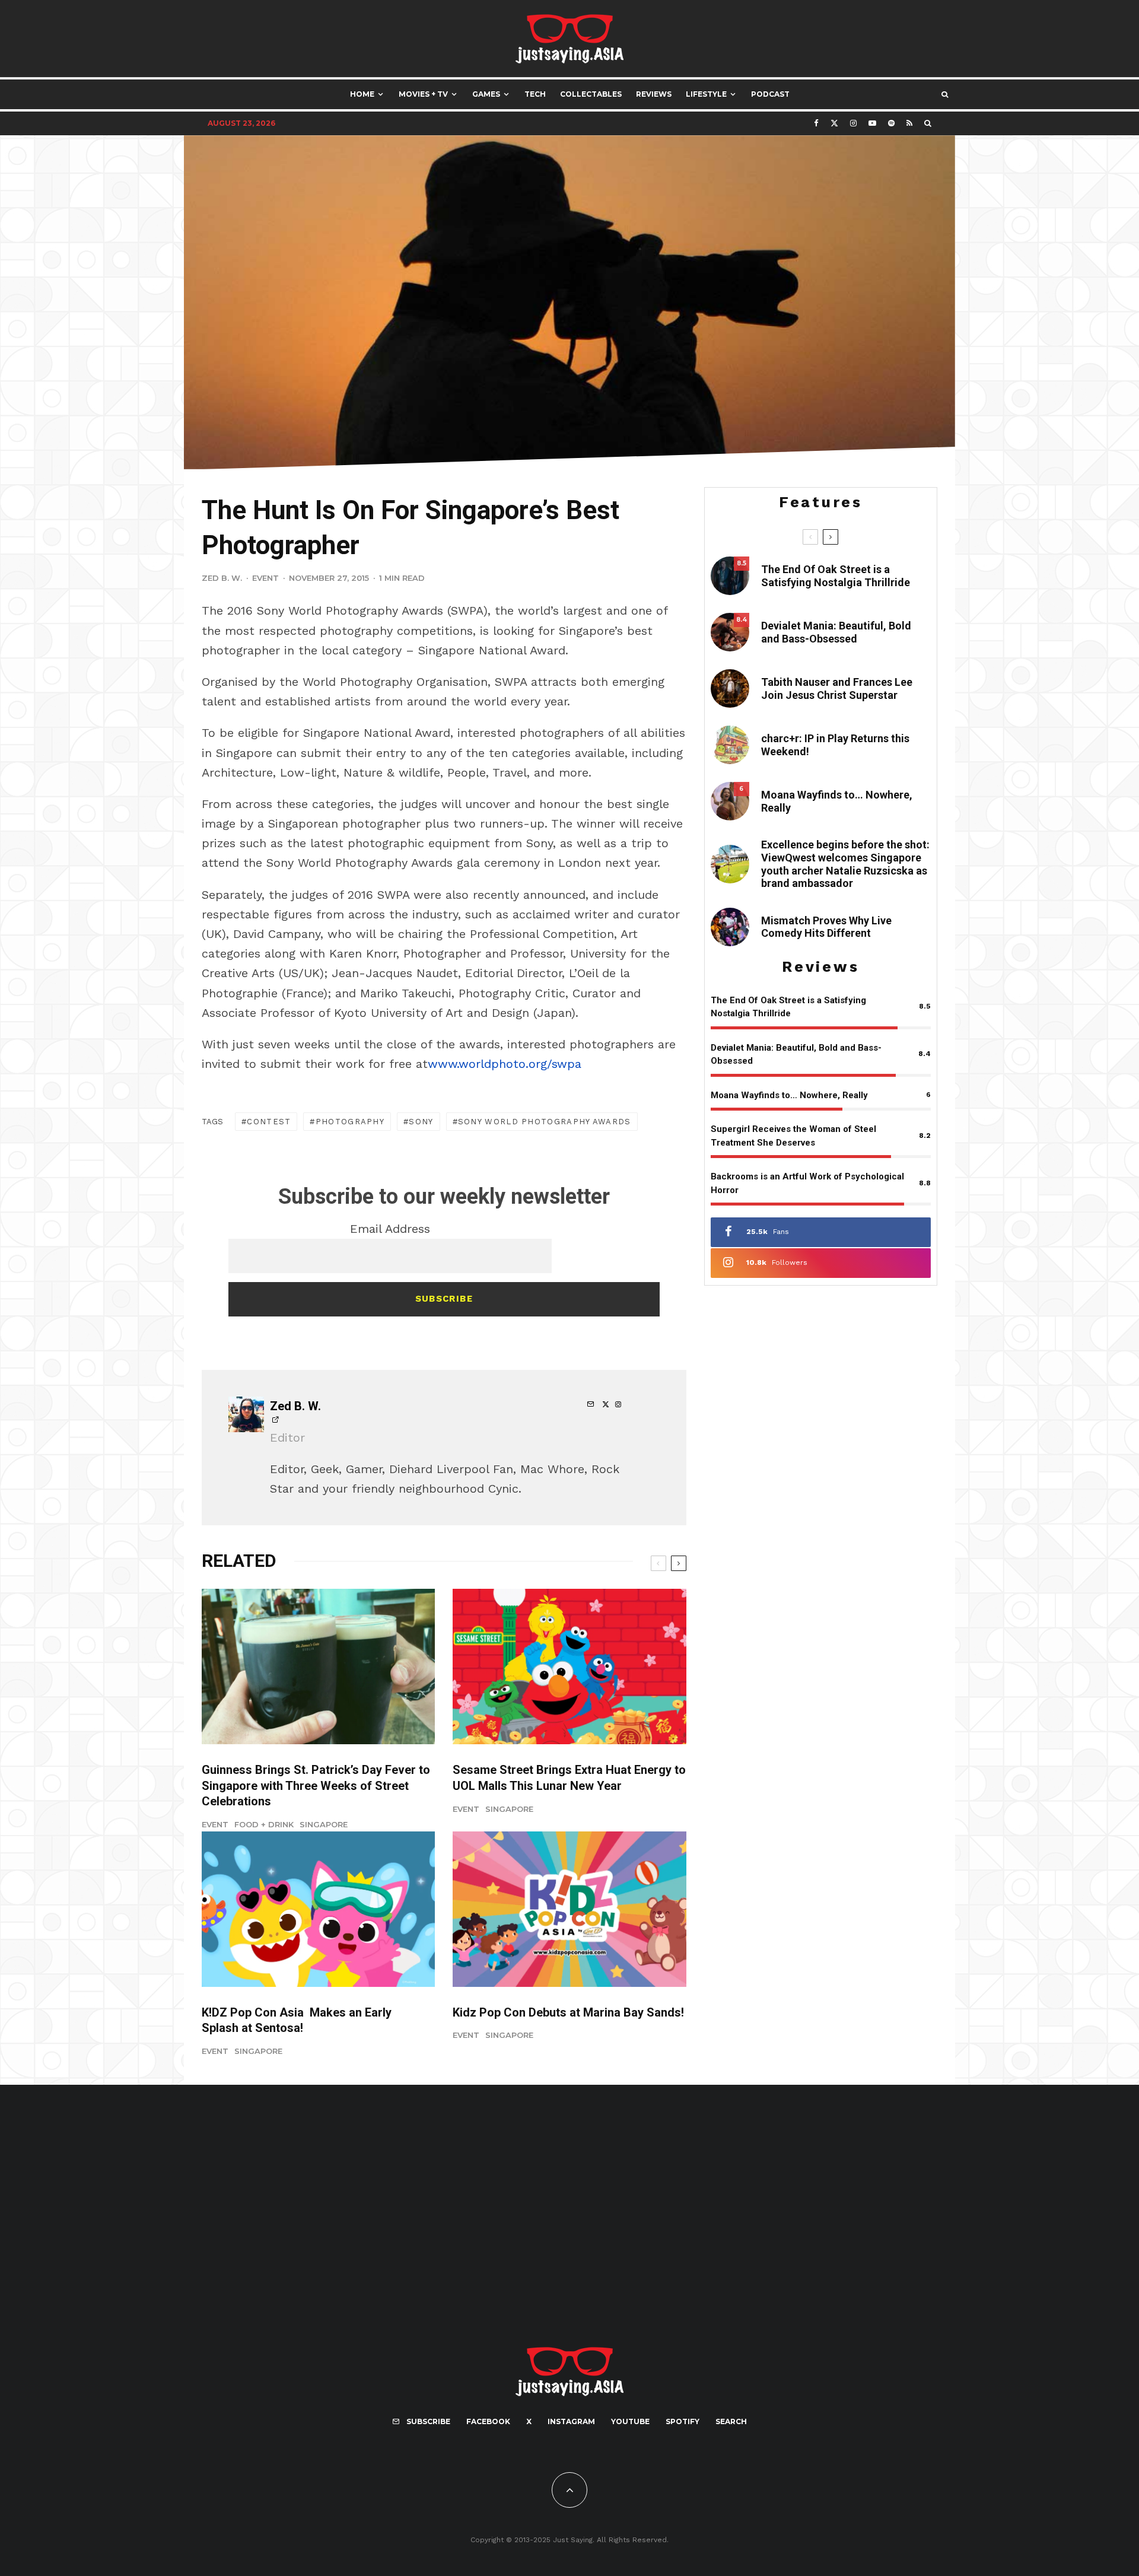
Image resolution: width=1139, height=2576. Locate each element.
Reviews (654, 94)
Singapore (324, 1824)
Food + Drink (264, 1824)
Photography (350, 1122)
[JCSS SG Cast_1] (730, 688)
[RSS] (909, 123)
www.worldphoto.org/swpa (505, 1064)
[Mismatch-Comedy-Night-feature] (730, 927)
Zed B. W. (222, 578)
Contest (269, 1122)
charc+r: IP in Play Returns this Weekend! (835, 745)
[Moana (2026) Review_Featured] (730, 801)
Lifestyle (706, 94)
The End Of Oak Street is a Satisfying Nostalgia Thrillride (836, 576)
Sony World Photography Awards (545, 1122)
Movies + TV (423, 94)
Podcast (770, 94)
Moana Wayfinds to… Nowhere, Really (837, 801)
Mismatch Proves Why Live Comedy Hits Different (826, 927)
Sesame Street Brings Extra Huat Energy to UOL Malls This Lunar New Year (569, 1778)
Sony (421, 1122)
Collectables (591, 94)
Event (265, 578)
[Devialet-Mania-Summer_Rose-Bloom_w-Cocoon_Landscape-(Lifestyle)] (730, 632)
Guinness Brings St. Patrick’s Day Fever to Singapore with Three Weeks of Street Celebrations (316, 1785)
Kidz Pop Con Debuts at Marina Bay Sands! (568, 2012)
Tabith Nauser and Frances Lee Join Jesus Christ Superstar (837, 688)
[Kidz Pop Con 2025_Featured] (569, 1909)
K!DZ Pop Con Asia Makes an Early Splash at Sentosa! (297, 2020)
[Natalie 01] (730, 864)
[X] (834, 123)
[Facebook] (816, 123)
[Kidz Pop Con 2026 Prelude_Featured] (318, 1909)
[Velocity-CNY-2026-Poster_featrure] (569, 1667)
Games (486, 94)
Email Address (390, 1229)
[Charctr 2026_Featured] (730, 745)
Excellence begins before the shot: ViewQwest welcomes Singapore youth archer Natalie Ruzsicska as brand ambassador (845, 864)
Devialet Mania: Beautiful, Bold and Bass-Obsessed (836, 632)
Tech (535, 94)
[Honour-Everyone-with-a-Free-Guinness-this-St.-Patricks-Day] (318, 1667)
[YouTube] (872, 123)
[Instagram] (853, 123)
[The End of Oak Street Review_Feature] (730, 576)
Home (362, 94)
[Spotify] (891, 123)
